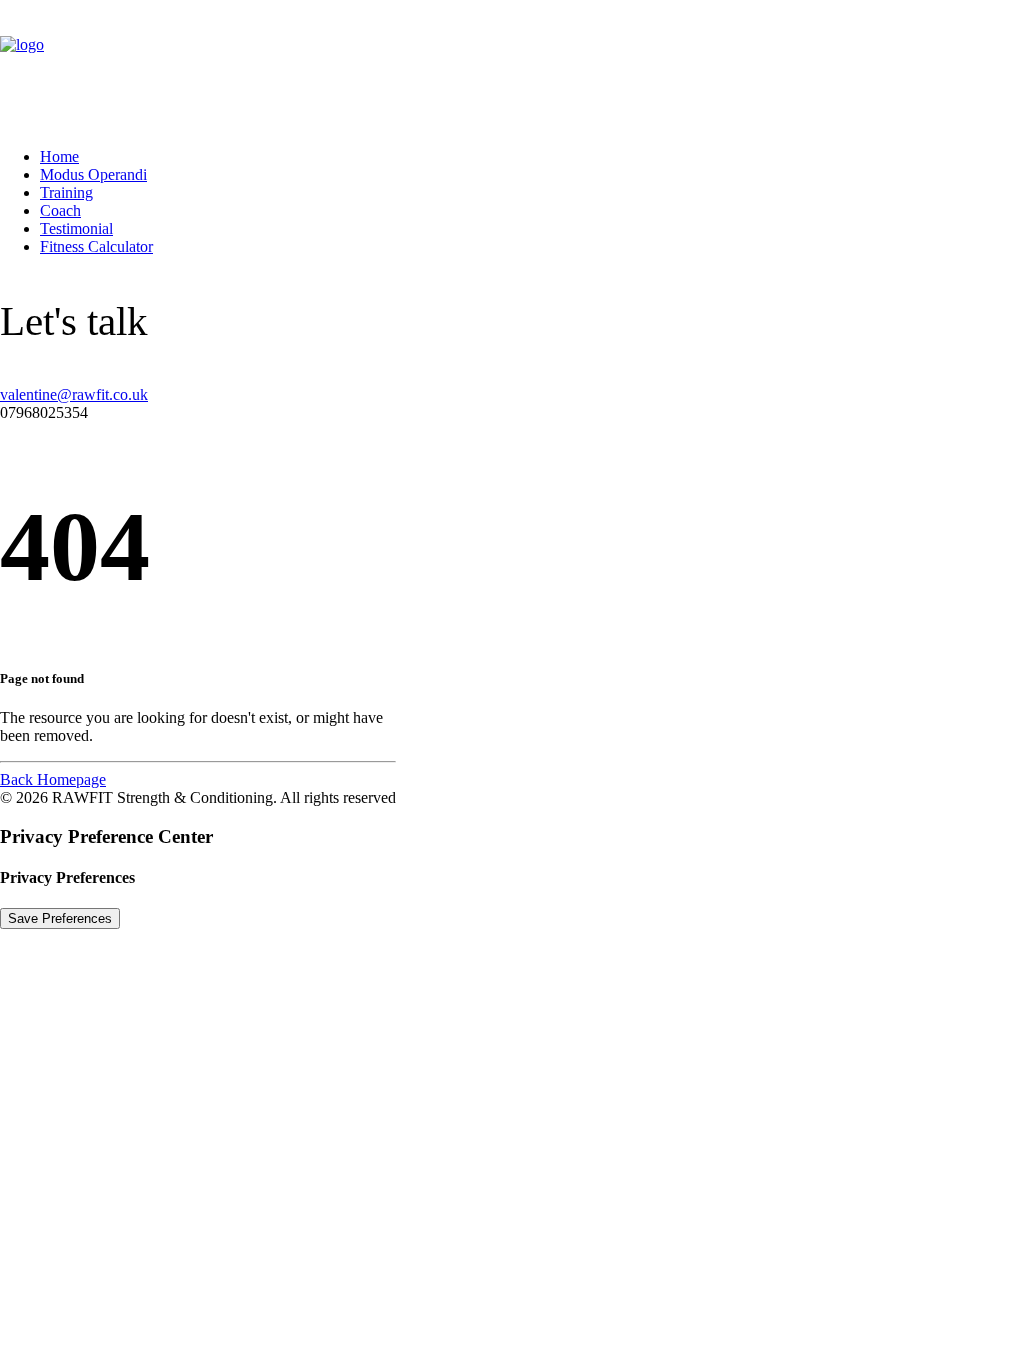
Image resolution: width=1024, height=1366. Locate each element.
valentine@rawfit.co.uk (74, 394)
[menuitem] (532, 157)
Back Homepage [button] (53, 779)
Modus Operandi (93, 174)
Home (59, 156)
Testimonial (76, 228)
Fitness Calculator (96, 246)
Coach (60, 210)
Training (66, 192)
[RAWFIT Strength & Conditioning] (512, 66)
